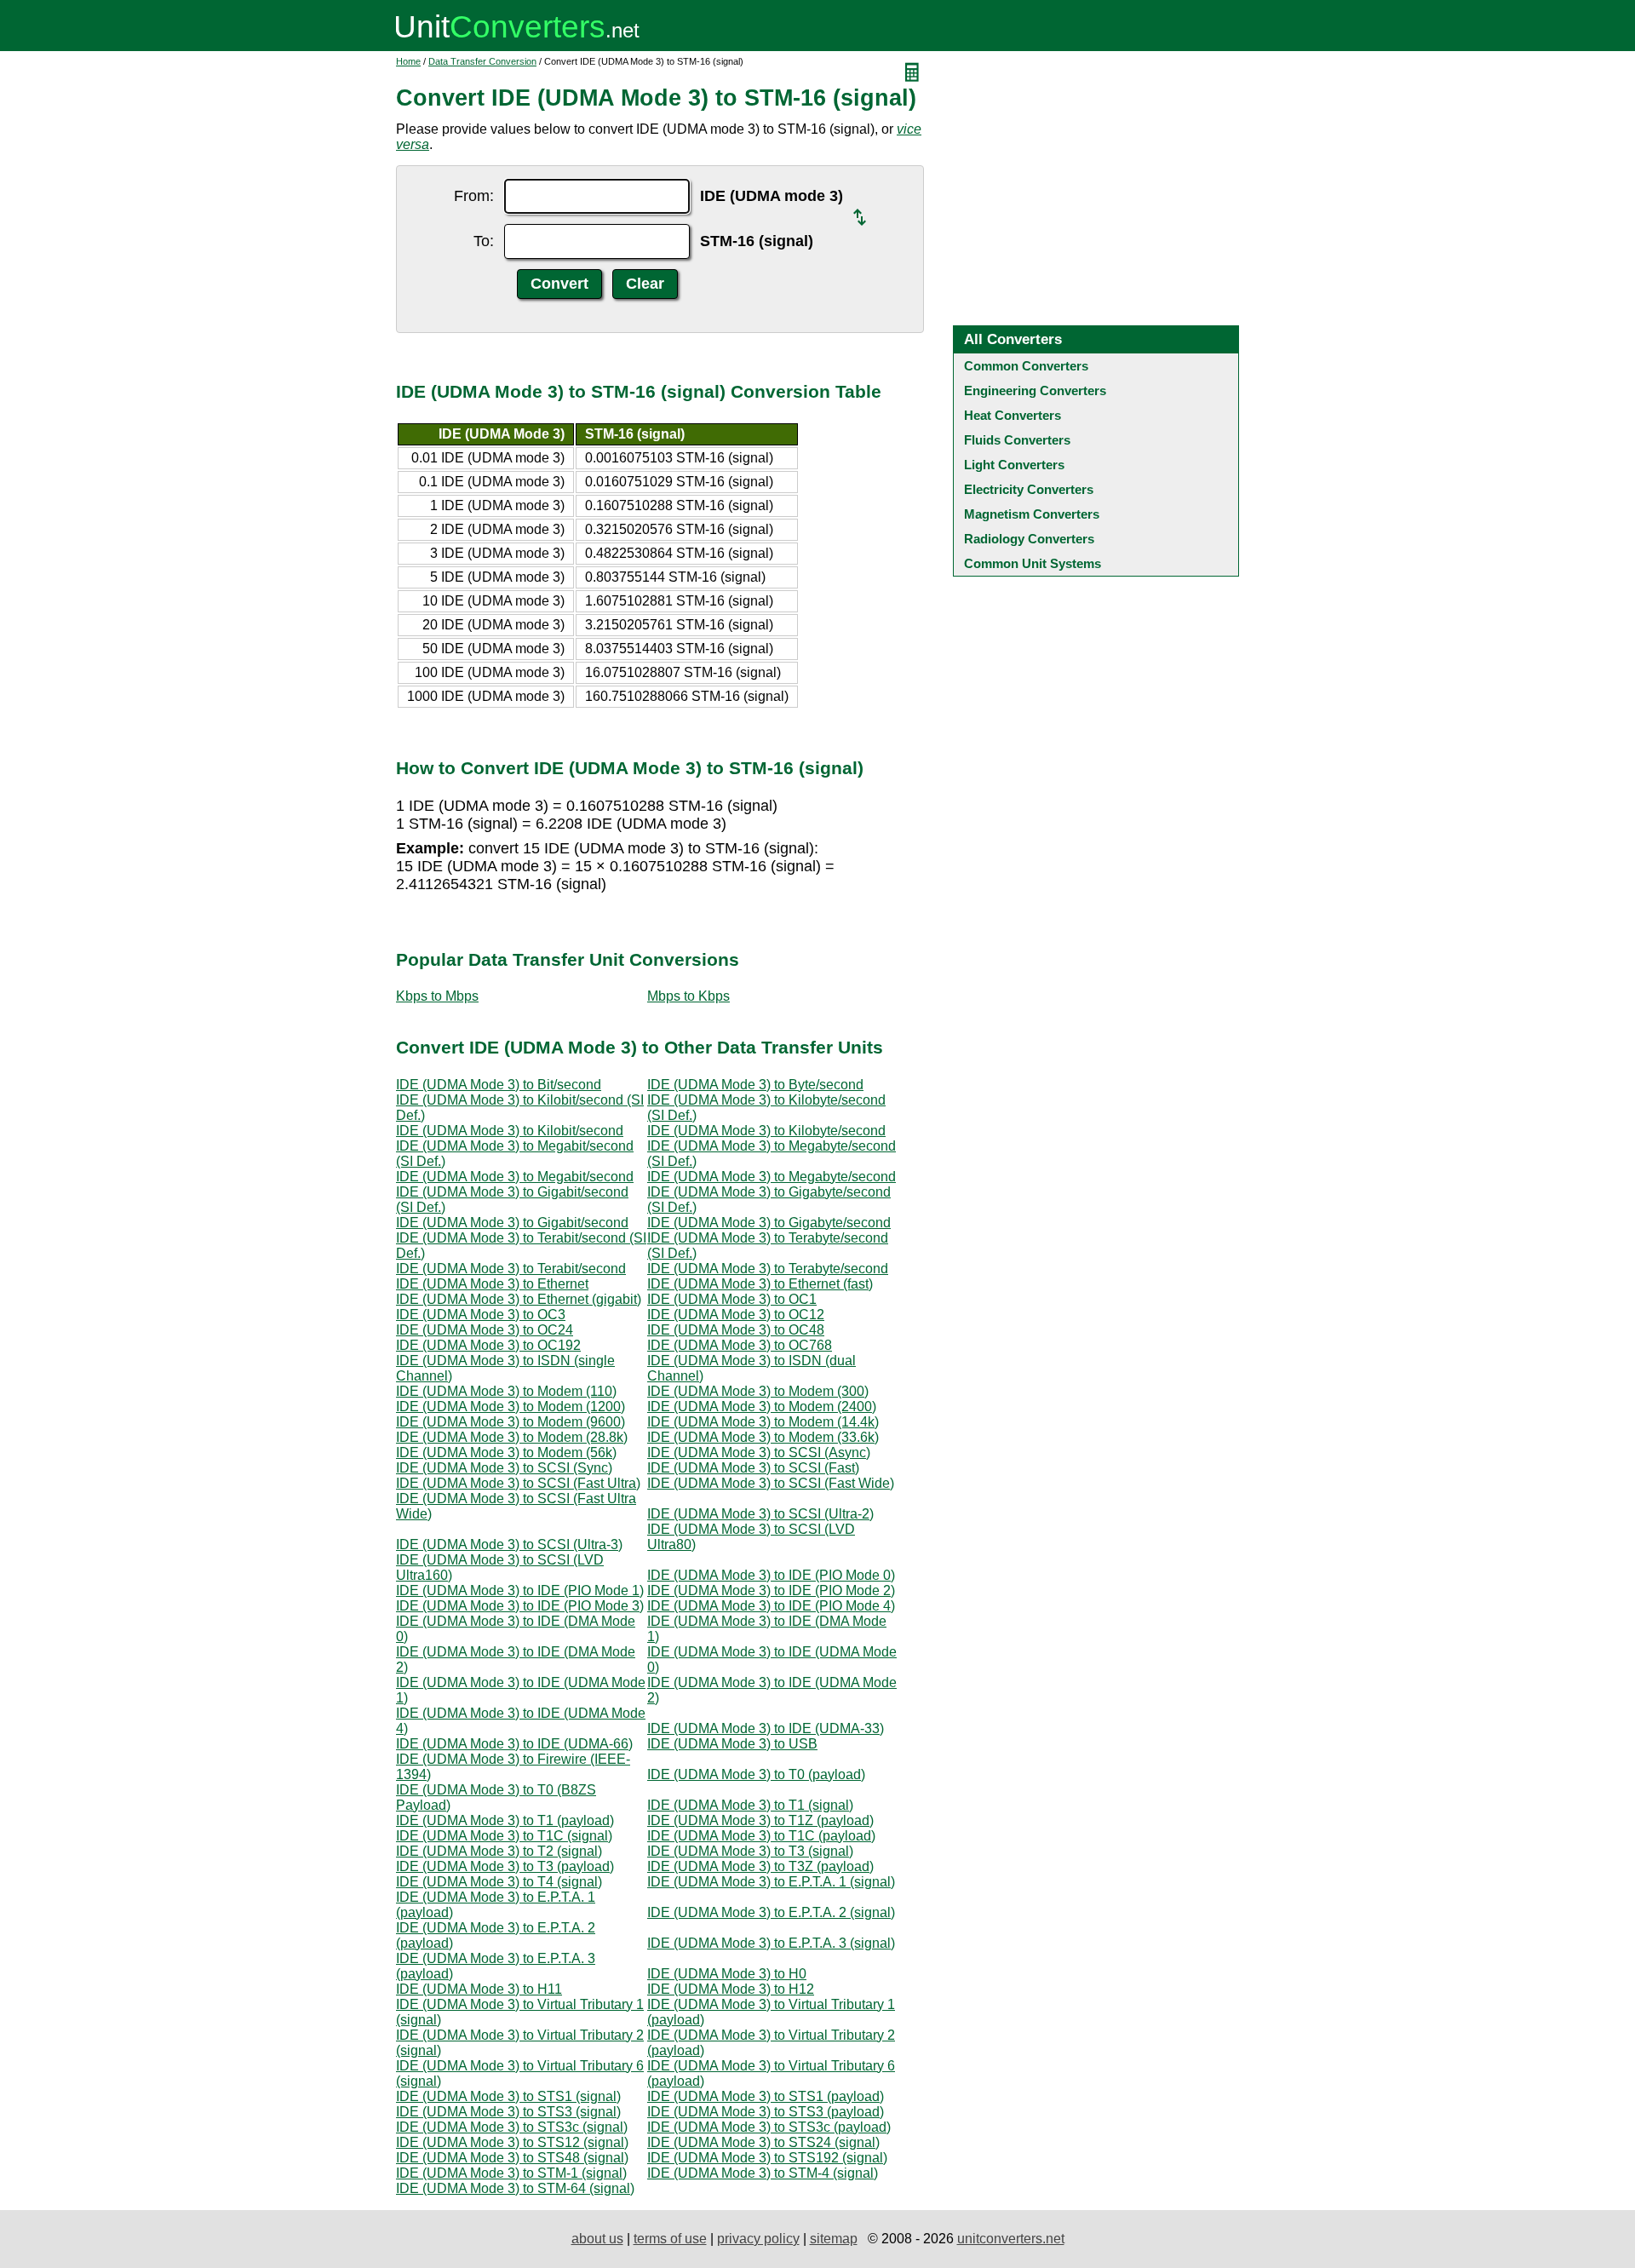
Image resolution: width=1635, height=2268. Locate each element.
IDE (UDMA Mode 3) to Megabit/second (515, 1177)
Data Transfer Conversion (482, 61)
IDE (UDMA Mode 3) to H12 (731, 1989)
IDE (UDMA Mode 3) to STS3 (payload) (766, 2112)
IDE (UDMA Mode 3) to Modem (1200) (511, 1407)
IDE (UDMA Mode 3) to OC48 (736, 1330)
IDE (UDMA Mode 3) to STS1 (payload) (766, 2096)
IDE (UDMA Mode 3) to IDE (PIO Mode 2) (771, 1590)
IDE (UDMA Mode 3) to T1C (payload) (761, 1836)
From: (474, 196)
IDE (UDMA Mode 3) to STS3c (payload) (769, 2127)
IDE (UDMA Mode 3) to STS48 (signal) (512, 2158)
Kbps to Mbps (437, 996)
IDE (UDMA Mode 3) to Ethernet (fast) (760, 1284)
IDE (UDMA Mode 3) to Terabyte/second (768, 1269)
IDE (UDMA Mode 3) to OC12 (736, 1315)
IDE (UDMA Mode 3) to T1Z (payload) (760, 1820)
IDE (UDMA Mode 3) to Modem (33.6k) (763, 1437)
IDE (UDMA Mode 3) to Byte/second (755, 1085)
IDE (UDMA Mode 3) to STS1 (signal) (508, 2096)
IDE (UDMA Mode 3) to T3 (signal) (750, 1851)
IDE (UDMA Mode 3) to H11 (479, 1989)
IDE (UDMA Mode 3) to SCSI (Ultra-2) (760, 1514)
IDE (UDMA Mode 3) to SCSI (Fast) (753, 1468)
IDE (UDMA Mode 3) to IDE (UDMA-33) (766, 1728)
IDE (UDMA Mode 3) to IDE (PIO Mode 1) (520, 1590)
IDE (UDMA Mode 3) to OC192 (488, 1345)
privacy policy (758, 2239)
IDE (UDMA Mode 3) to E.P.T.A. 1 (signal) (771, 1882)
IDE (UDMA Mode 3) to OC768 (740, 1345)
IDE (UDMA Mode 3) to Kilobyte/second (766, 1131)
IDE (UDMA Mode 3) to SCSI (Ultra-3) (509, 1545)
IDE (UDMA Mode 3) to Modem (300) (758, 1391)
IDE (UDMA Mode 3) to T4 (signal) (499, 1882)
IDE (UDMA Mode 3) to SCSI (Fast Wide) (771, 1483)
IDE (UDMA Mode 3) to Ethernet (492, 1284)
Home (408, 61)
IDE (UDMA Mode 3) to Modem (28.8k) (512, 1437)
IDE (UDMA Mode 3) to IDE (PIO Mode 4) (771, 1606)
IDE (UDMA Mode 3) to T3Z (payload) (760, 1866)
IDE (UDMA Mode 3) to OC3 (481, 1315)
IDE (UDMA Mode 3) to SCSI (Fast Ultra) (518, 1483)
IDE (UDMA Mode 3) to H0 (727, 1974)
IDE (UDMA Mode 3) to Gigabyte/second (769, 1223)
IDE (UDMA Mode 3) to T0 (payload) (756, 1774)
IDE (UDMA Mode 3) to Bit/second (499, 1085)
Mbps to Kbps (688, 996)
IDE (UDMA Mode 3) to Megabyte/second (772, 1177)
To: (484, 241)
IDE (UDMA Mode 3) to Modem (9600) (511, 1422)
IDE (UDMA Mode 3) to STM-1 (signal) (511, 2173)
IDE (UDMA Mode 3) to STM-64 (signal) (515, 2188)
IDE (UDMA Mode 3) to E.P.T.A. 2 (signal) (771, 1912)
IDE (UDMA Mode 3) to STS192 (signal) (767, 2158)
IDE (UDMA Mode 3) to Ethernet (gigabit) (519, 1299)
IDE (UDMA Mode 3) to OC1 (732, 1299)
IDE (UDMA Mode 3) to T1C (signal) (504, 1836)
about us (597, 2239)
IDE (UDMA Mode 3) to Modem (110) (506, 1391)
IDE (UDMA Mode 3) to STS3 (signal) (508, 2112)
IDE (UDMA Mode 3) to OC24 (485, 1330)
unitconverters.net (1011, 2239)
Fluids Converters (1017, 440)
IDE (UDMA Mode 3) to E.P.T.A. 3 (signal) (771, 1943)
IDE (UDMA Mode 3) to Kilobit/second (510, 1131)
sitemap (834, 2239)
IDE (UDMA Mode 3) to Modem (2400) (762, 1407)
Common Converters (1026, 366)
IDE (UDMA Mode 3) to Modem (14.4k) (763, 1422)
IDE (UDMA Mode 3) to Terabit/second (511, 1269)
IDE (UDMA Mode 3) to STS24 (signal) (763, 2142)
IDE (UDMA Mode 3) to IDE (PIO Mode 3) (520, 1606)
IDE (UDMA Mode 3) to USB (732, 1744)
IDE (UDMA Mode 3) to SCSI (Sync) (504, 1468)
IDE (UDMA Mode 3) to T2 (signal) (499, 1851)
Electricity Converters (1029, 489)
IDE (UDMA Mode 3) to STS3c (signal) (512, 2127)
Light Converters (1014, 465)
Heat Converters (1013, 415)
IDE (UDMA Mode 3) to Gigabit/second (512, 1223)
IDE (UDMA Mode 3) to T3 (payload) (505, 1866)
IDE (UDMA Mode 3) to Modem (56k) (506, 1453)
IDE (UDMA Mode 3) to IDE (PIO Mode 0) (771, 1575)
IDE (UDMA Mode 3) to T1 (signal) (750, 1805)
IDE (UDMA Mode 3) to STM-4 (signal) (763, 2173)
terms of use (670, 2239)
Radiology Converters (1029, 539)
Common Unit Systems (1033, 563)
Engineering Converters (1035, 390)
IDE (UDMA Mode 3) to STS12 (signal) (512, 2142)
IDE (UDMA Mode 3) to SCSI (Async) (759, 1453)
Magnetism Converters (1032, 514)
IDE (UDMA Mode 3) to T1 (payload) (505, 1820)
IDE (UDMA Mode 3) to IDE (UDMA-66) (514, 1744)
